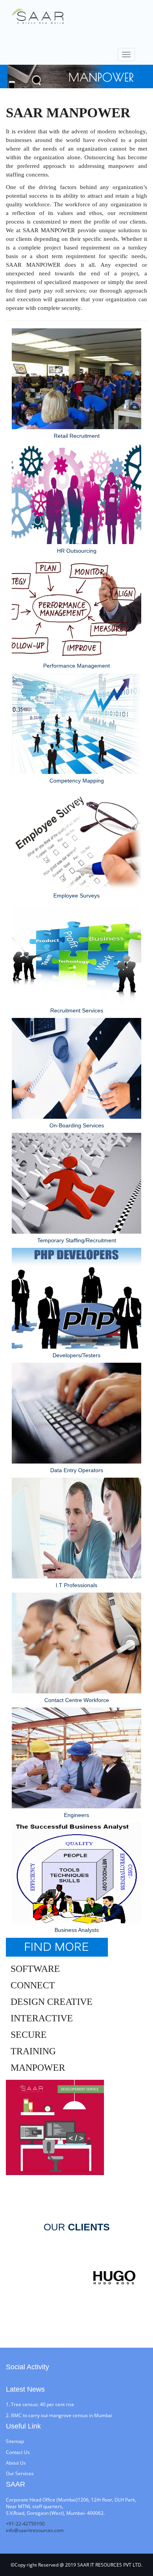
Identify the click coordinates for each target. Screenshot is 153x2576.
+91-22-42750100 (25, 2524)
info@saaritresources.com (35, 2530)
